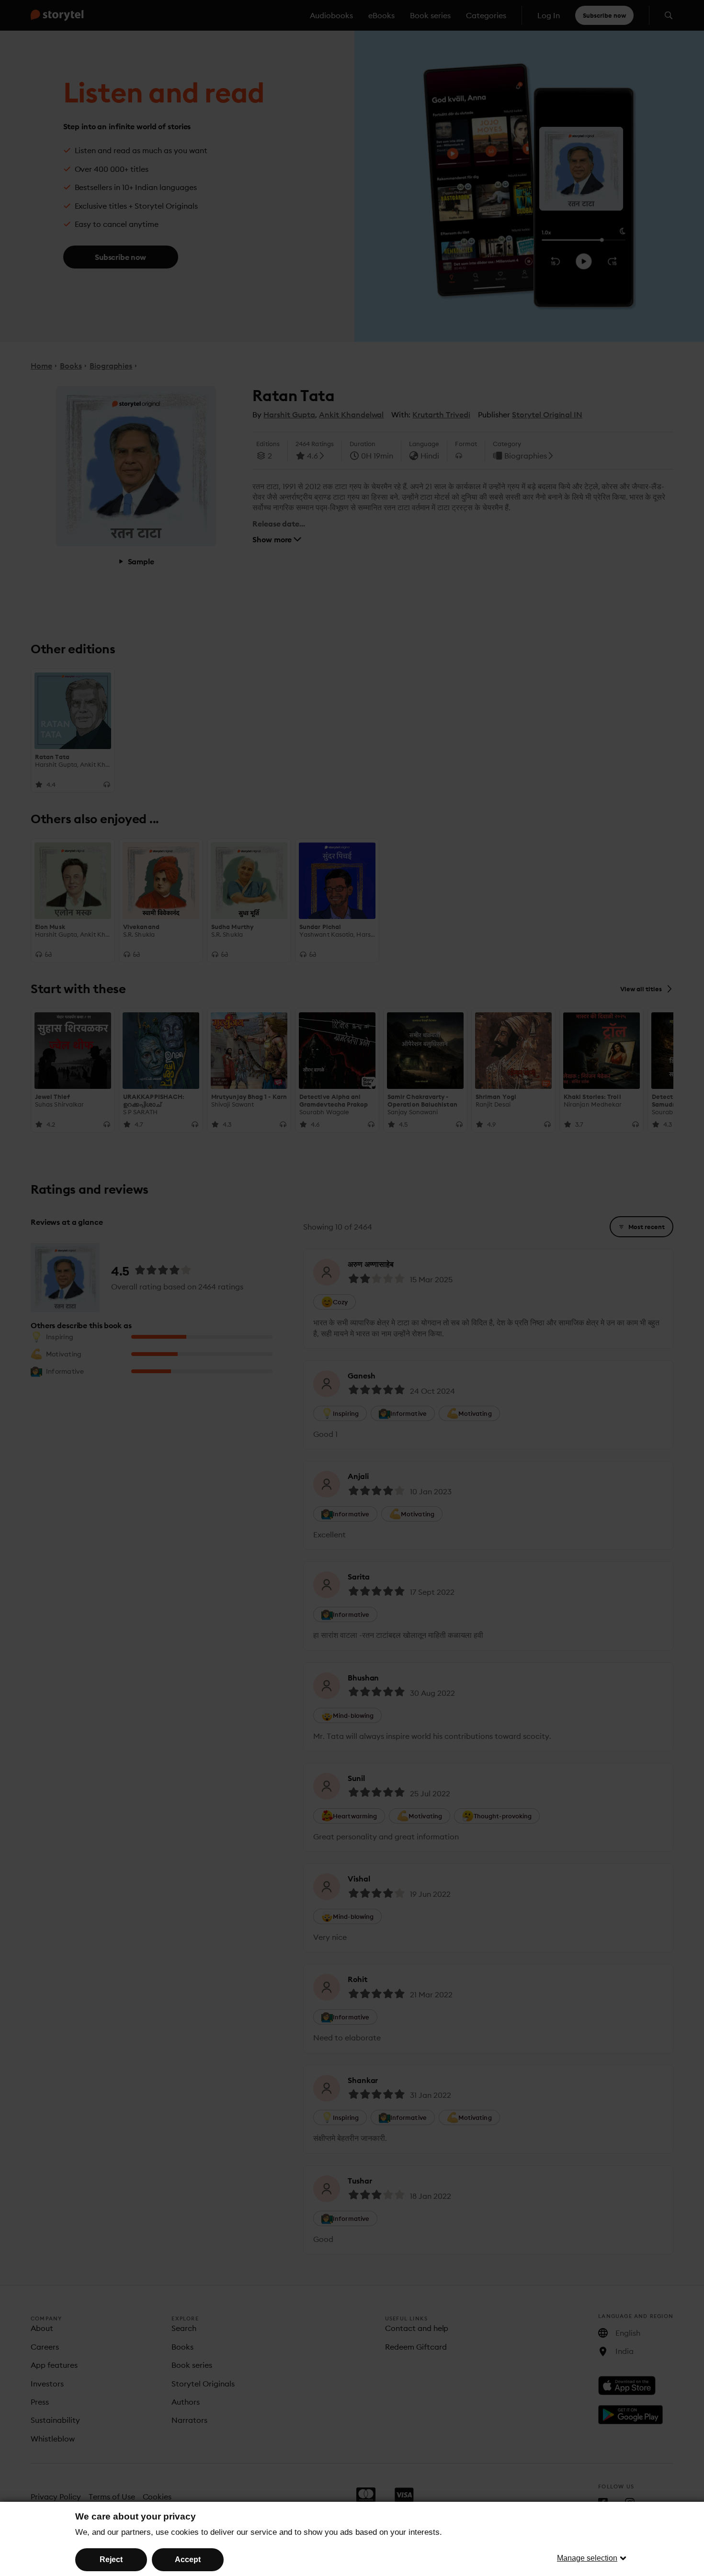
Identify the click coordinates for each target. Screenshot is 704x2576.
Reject (111, 2559)
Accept (188, 2559)
